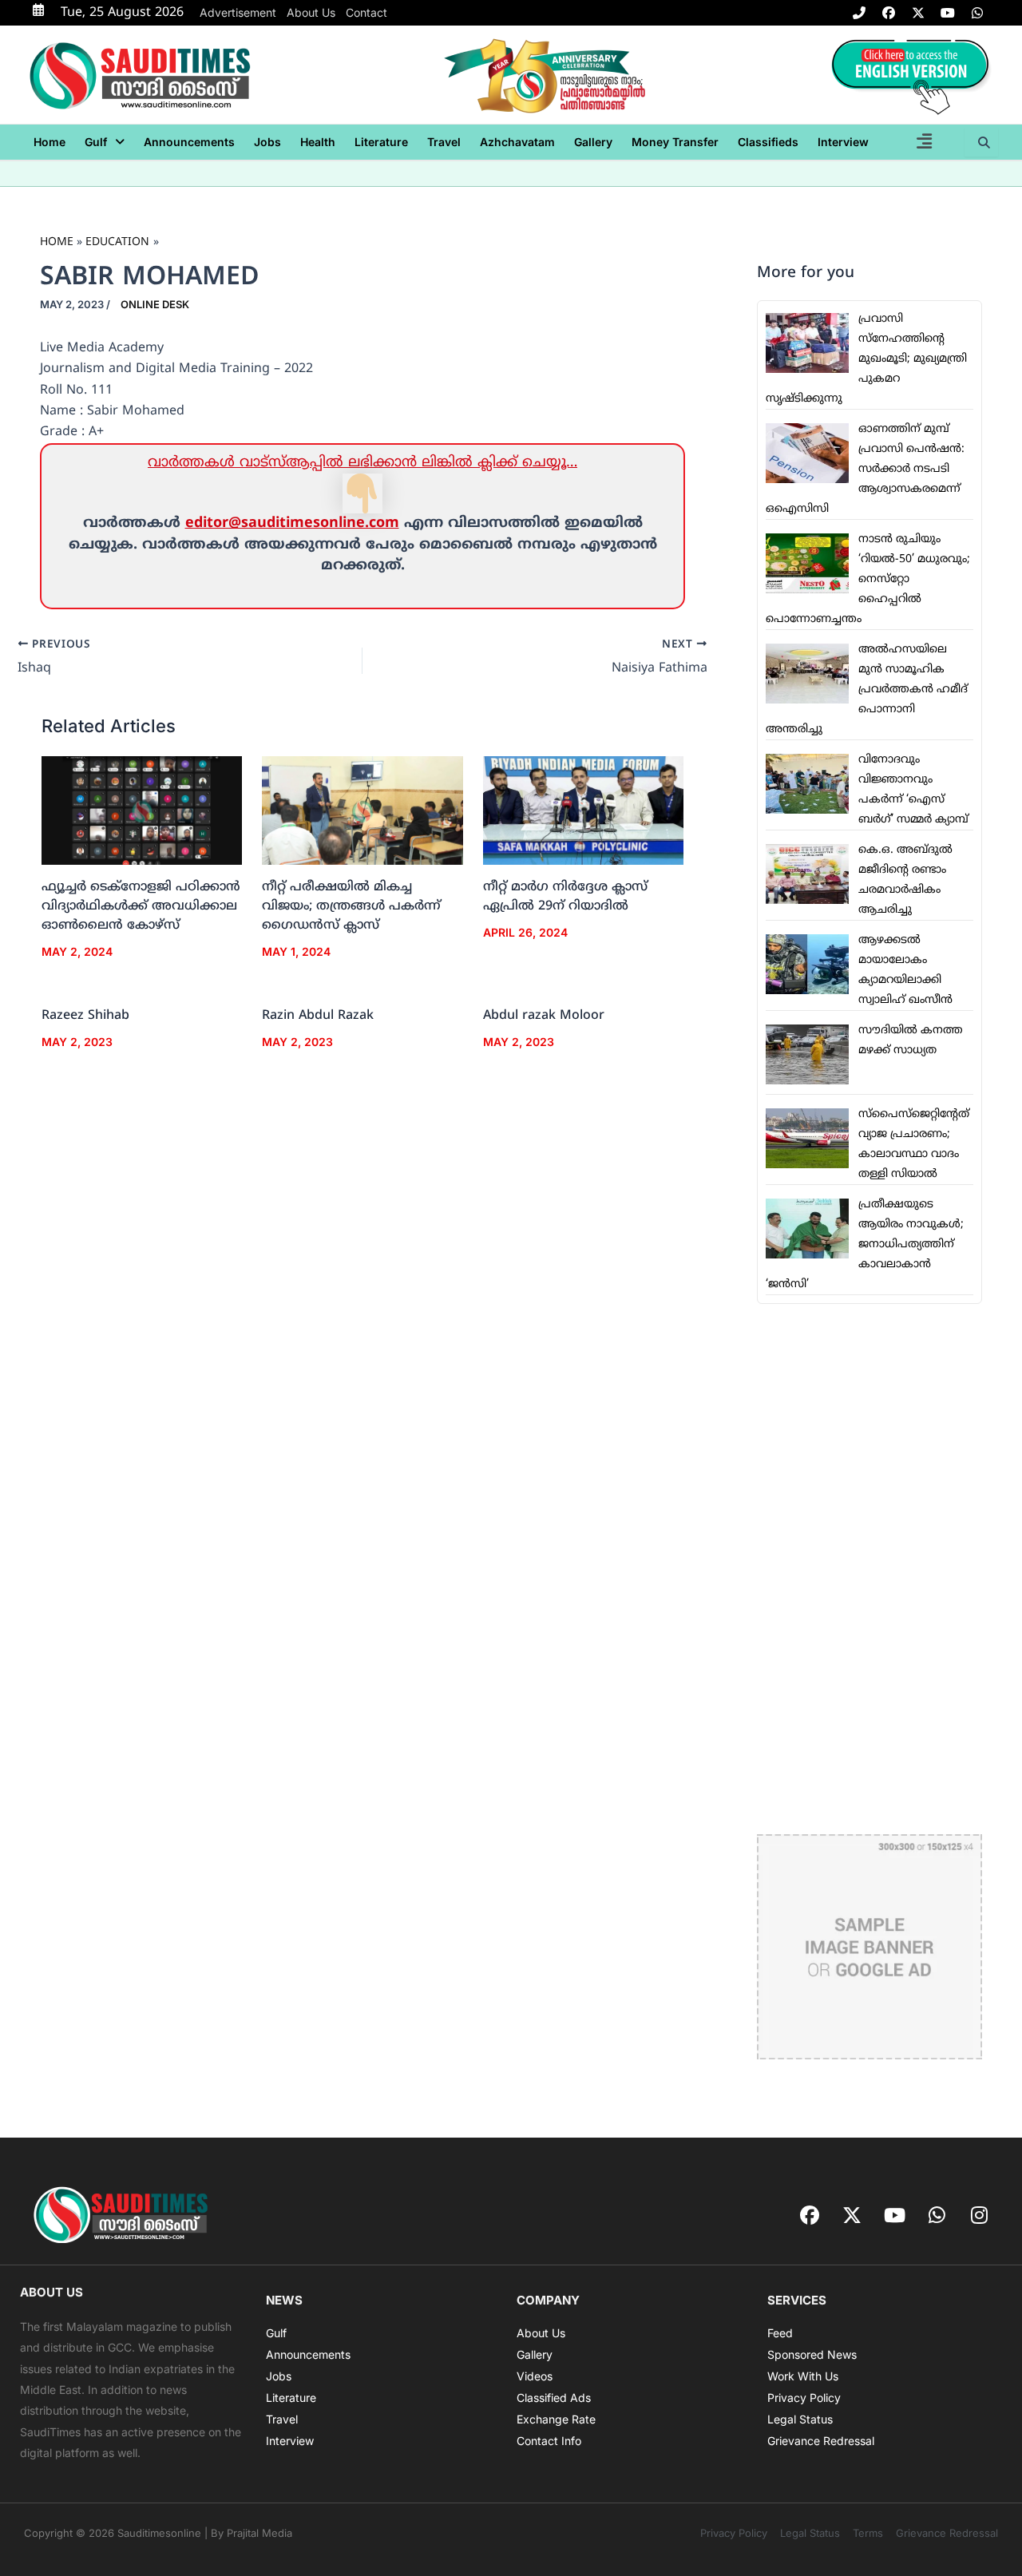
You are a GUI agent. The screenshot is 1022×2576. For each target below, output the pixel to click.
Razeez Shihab (85, 1016)
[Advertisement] (869, 1569)
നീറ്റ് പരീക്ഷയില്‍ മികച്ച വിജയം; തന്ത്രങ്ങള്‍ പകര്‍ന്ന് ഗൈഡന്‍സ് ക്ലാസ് (351, 906)
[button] (105, 142)
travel (444, 142)
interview (843, 142)
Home (50, 142)
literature (381, 142)
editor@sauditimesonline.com (292, 523)
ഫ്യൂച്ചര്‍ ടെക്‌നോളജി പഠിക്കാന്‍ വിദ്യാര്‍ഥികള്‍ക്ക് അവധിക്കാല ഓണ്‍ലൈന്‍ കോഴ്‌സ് (141, 906)
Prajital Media (259, 2533)
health (318, 142)
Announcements (189, 142)
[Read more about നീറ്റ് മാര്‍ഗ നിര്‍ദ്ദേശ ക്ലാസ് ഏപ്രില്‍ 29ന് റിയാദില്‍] (583, 811)
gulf (96, 142)
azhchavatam (517, 142)
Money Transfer (675, 142)
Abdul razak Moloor (544, 1016)
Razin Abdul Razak (318, 1016)
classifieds (768, 142)
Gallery (593, 142)
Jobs (267, 142)
